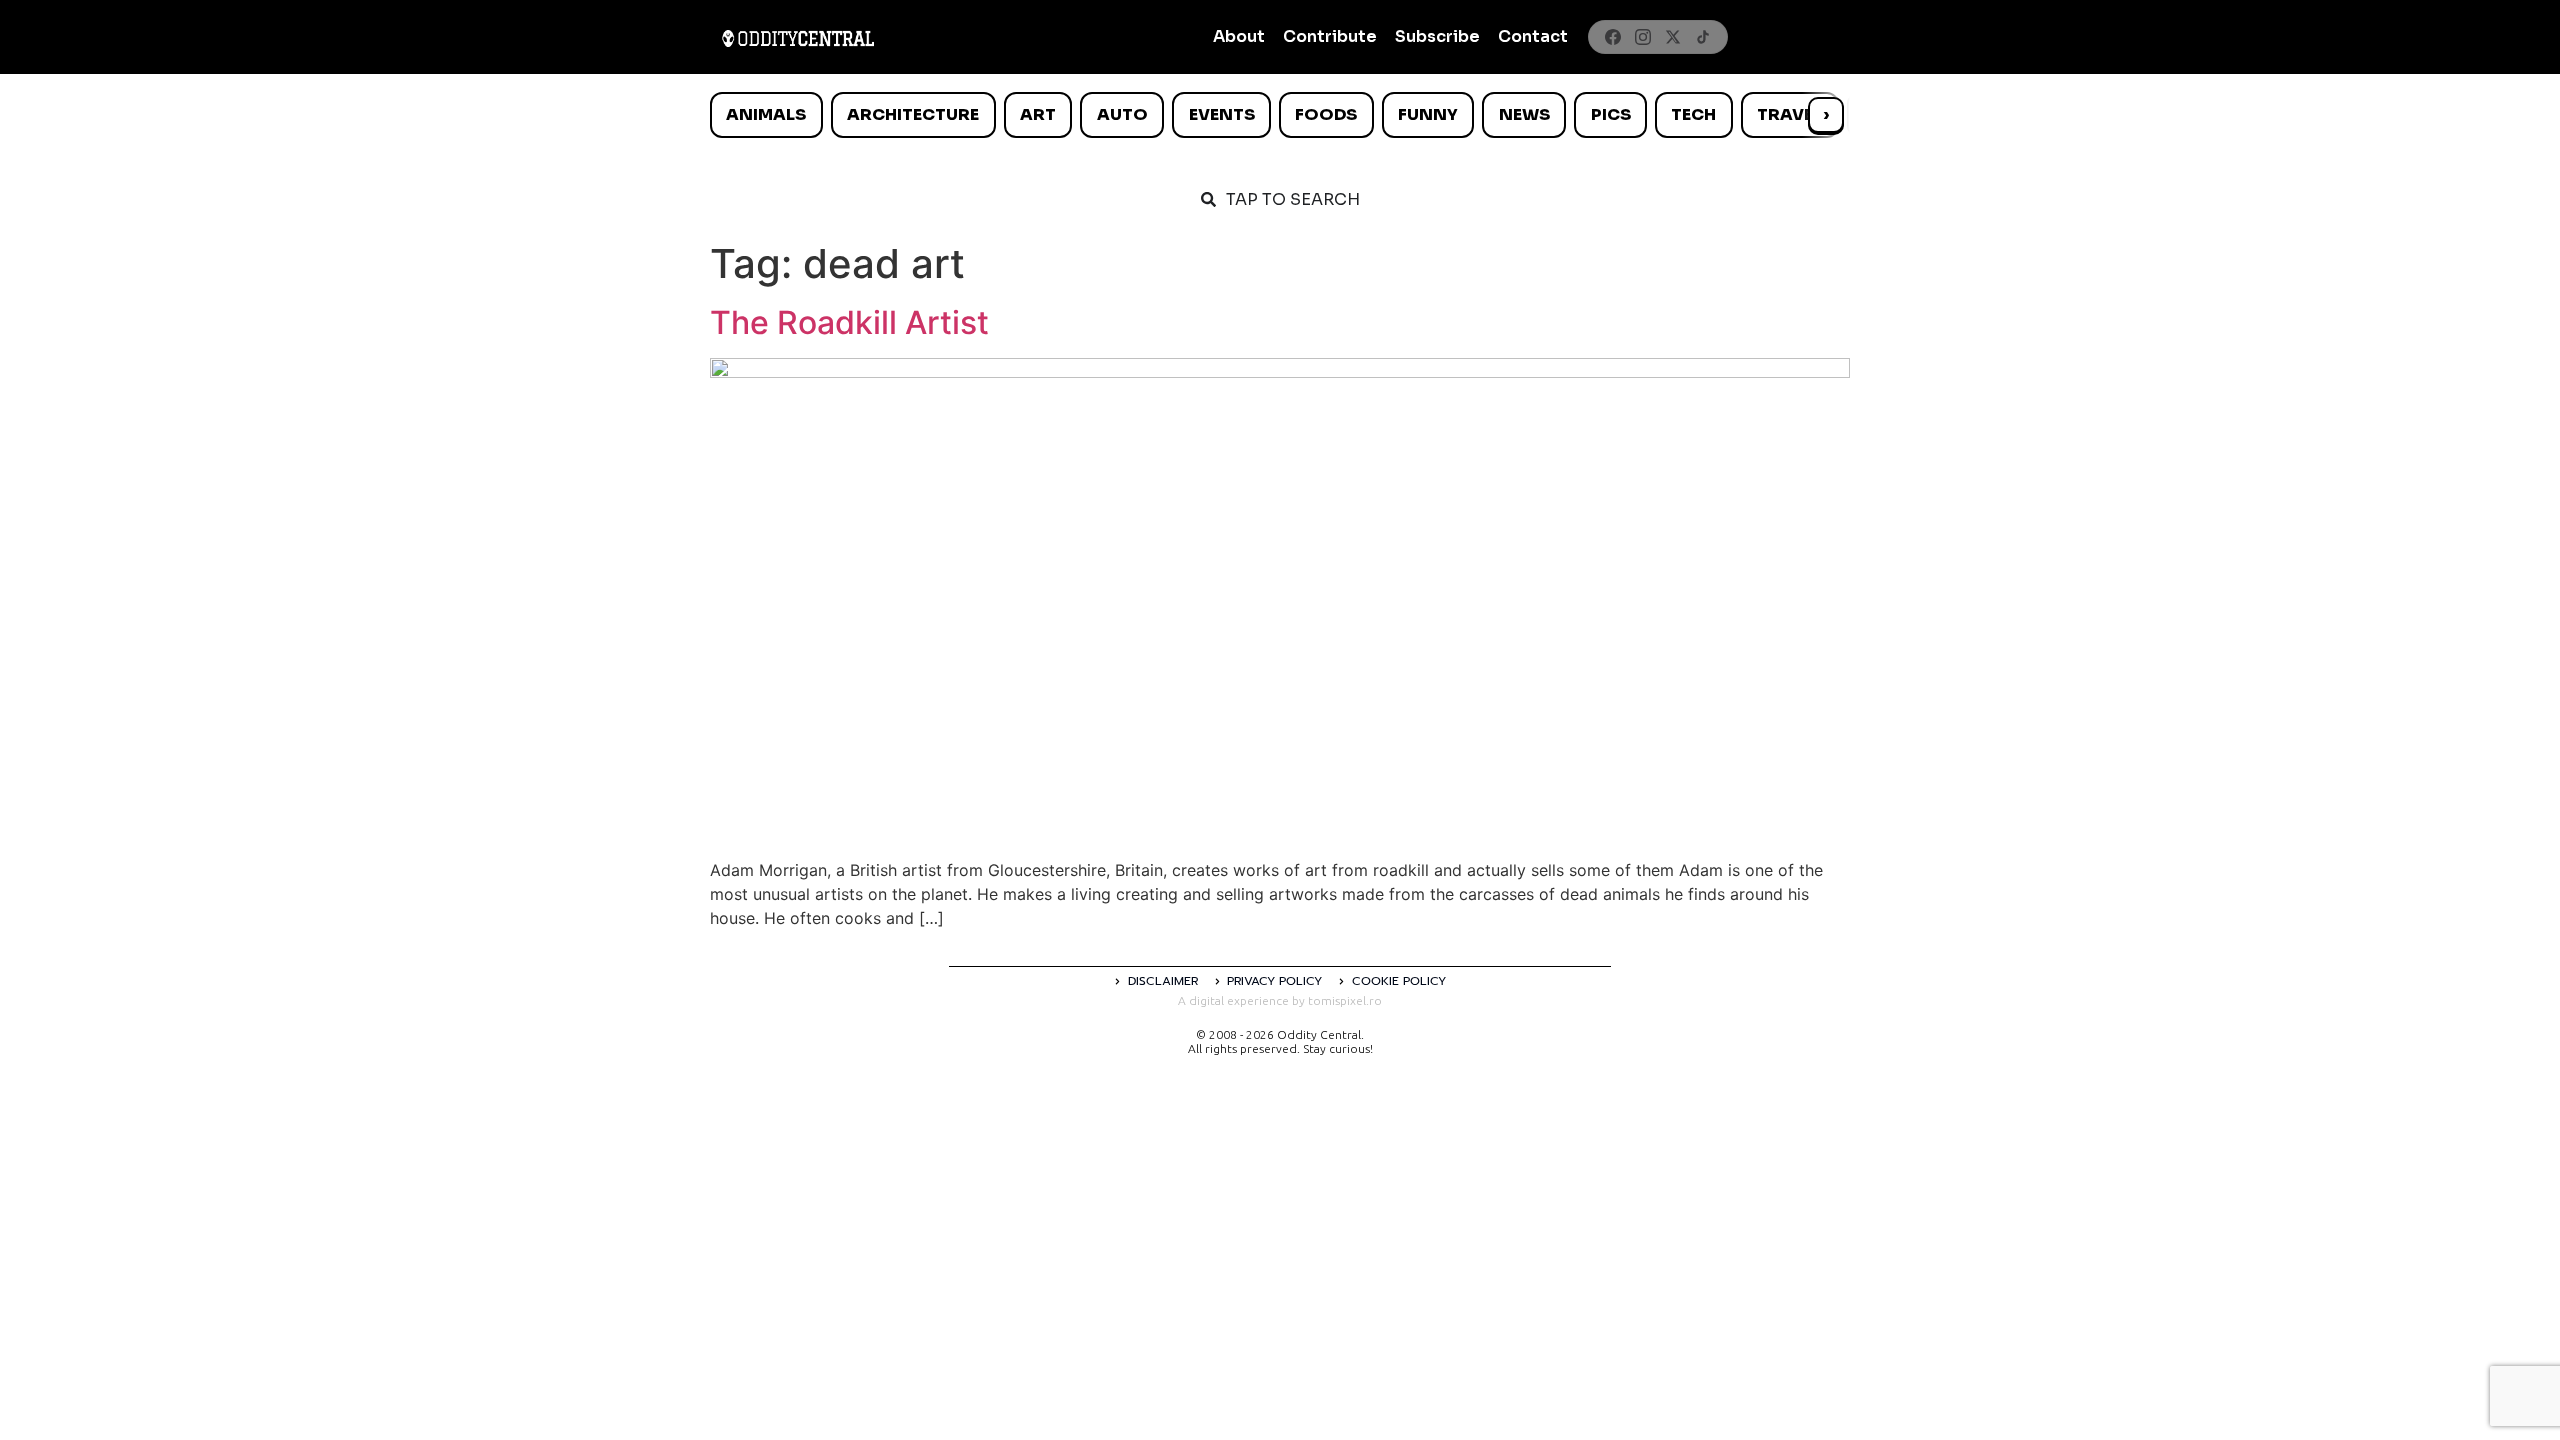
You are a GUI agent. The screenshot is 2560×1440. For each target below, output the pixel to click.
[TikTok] (1703, 37)
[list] (1280, 115)
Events (1222, 114)
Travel (1789, 114)
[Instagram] (1643, 37)
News (1524, 114)
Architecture (913, 114)
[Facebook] (1613, 37)
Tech (1693, 114)
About (1239, 36)
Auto (1122, 114)
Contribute (1330, 36)
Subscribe (1437, 36)
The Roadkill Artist (849, 322)
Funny (1428, 114)
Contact (1533, 36)
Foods (1326, 114)
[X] (1673, 37)
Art (1038, 114)
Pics (1611, 114)
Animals (766, 114)
